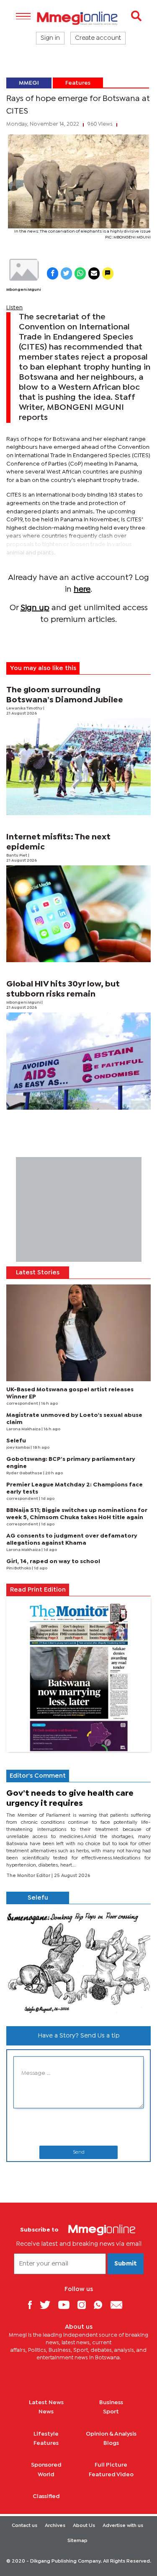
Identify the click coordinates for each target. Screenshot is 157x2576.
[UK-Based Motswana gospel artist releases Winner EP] (78, 1333)
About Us (84, 2526)
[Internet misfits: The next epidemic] (78, 914)
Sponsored (46, 2465)
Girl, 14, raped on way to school (53, 1561)
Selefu (16, 1441)
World (46, 2475)
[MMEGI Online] (78, 18)
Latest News (46, 2403)
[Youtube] (67, 2305)
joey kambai (18, 1448)
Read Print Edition (38, 1590)
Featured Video (111, 2475)
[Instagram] (85, 2305)
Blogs (111, 2443)
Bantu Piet (17, 856)
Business (111, 2403)
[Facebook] (33, 2305)
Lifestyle (46, 2434)
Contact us (24, 2526)
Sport (111, 2412)
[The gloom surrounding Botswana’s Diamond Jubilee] (78, 767)
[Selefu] (78, 1962)
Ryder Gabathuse (25, 1473)
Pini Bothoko (19, 1568)
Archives (55, 2526)
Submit (126, 2264)
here (82, 589)
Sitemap (77, 2541)
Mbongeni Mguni (23, 290)
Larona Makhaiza (24, 1429)
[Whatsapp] (101, 2305)
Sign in (50, 38)
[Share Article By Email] (94, 273)
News (46, 2412)
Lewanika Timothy (25, 708)
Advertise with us (123, 2526)
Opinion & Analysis (111, 2434)
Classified (46, 2496)
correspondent (23, 1404)
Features (78, 83)
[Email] (120, 2305)
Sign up (35, 608)
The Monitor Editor (29, 1876)
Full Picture (111, 2465)
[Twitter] (48, 2305)
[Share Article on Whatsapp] (80, 273)
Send (79, 2152)
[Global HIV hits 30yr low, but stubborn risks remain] (78, 1061)
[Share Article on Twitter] (66, 273)
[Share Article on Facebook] (53, 273)
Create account (98, 38)
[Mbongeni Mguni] (23, 270)
